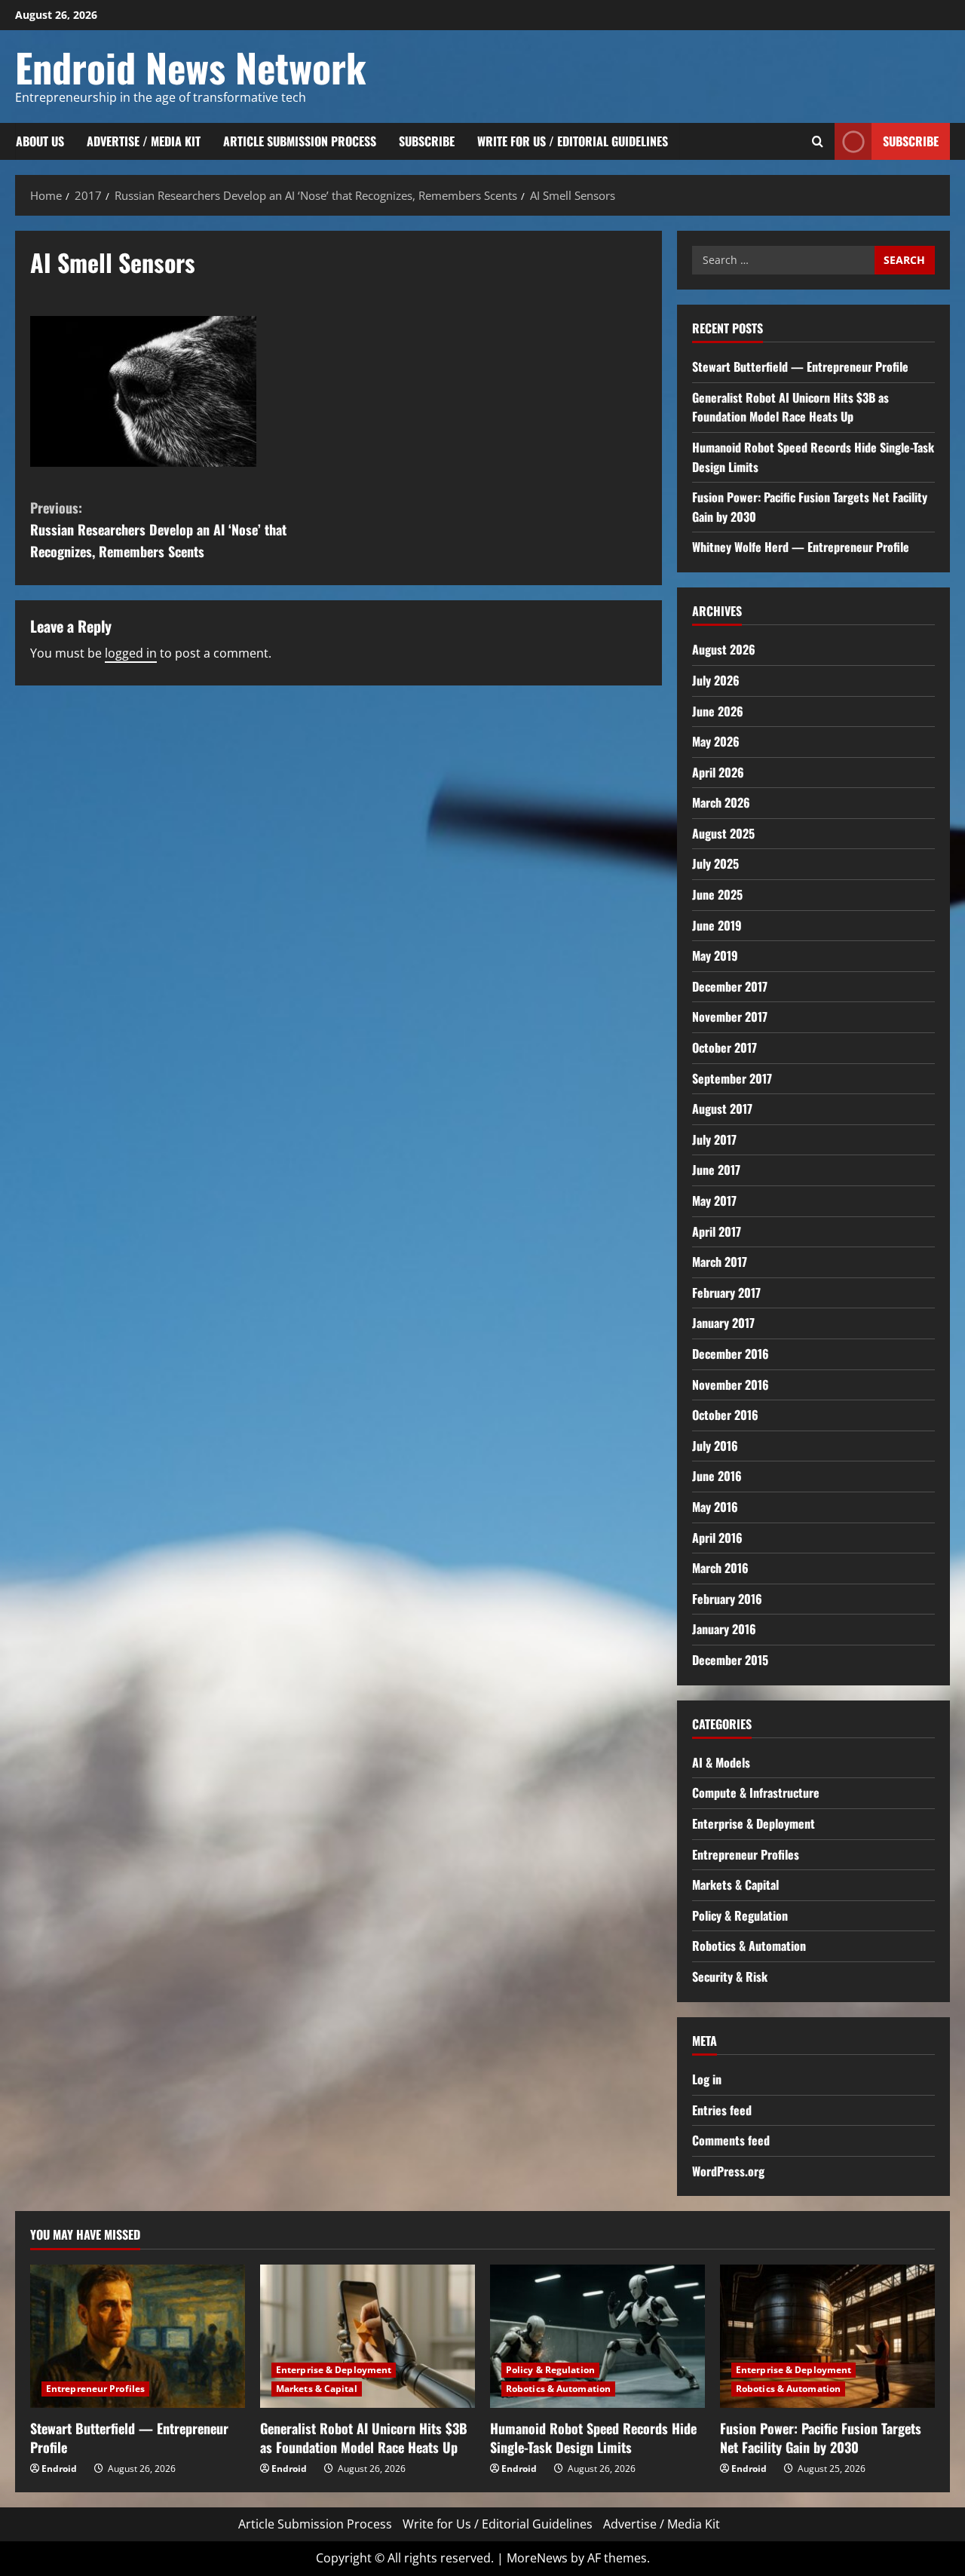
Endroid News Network (191, 67)
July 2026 (716, 680)
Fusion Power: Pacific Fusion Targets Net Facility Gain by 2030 (821, 2438)
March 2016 (720, 1568)
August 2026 (724, 649)
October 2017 (725, 1047)
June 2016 (717, 1476)
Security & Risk (730, 1976)
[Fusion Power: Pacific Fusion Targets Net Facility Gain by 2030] (827, 2336)
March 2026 (721, 802)
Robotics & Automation (749, 1946)
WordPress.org (728, 2171)
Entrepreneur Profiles (746, 1854)
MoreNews (537, 2558)
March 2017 (720, 1262)
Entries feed (722, 2110)
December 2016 (731, 1354)
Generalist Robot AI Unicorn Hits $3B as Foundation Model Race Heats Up (790, 407)
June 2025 (717, 894)
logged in (131, 653)
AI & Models (721, 1762)
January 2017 (723, 1323)
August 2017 (722, 1109)
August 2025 (723, 833)
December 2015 (730, 1660)
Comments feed (731, 2140)
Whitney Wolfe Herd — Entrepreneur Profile (801, 547)
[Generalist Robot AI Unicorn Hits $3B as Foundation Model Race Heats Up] (368, 2336)
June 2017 (716, 1170)
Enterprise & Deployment (754, 1823)
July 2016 (715, 1446)
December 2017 (730, 986)
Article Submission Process (300, 141)
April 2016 (717, 1538)
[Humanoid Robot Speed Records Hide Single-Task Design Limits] (597, 2336)
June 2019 (717, 925)
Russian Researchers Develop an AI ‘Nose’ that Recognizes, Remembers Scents (158, 529)
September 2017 (732, 1078)
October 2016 (725, 1415)
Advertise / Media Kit (144, 141)
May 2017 (714, 1201)
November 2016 (731, 1385)
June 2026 (718, 711)
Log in (707, 2079)
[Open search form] (818, 141)
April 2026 (718, 772)
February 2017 (726, 1293)
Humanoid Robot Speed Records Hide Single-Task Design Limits (593, 2438)
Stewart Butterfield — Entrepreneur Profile (800, 366)
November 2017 (730, 1017)
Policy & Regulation (740, 1915)
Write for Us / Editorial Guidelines (573, 141)
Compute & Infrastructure (756, 1792)
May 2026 (716, 741)
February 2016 (727, 1599)
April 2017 (717, 1231)
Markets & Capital (735, 1884)
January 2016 (724, 1629)
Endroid (59, 2469)
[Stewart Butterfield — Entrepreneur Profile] (138, 2336)
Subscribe (427, 141)
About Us (40, 141)
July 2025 (715, 863)
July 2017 (714, 1139)
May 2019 (715, 955)
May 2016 (715, 1507)
